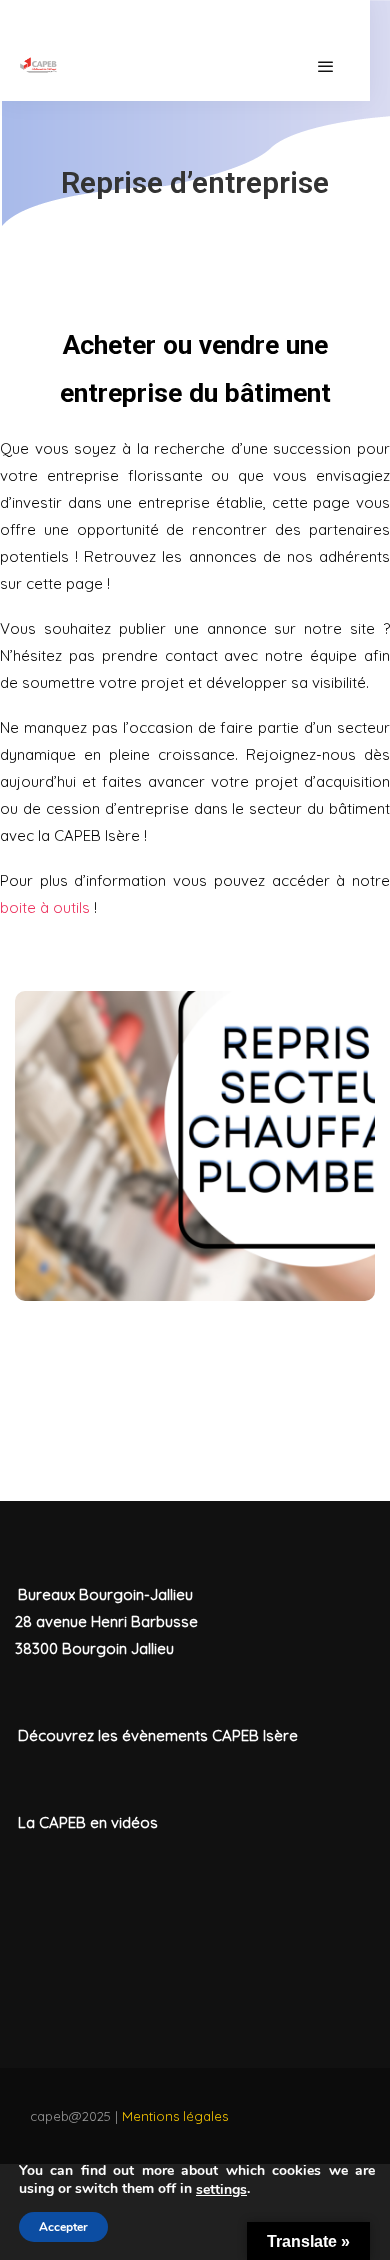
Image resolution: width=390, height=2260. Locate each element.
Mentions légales (175, 2116)
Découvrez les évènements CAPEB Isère (158, 1735)
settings (221, 2190)
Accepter (63, 2227)
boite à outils (45, 907)
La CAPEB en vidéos (88, 1822)
